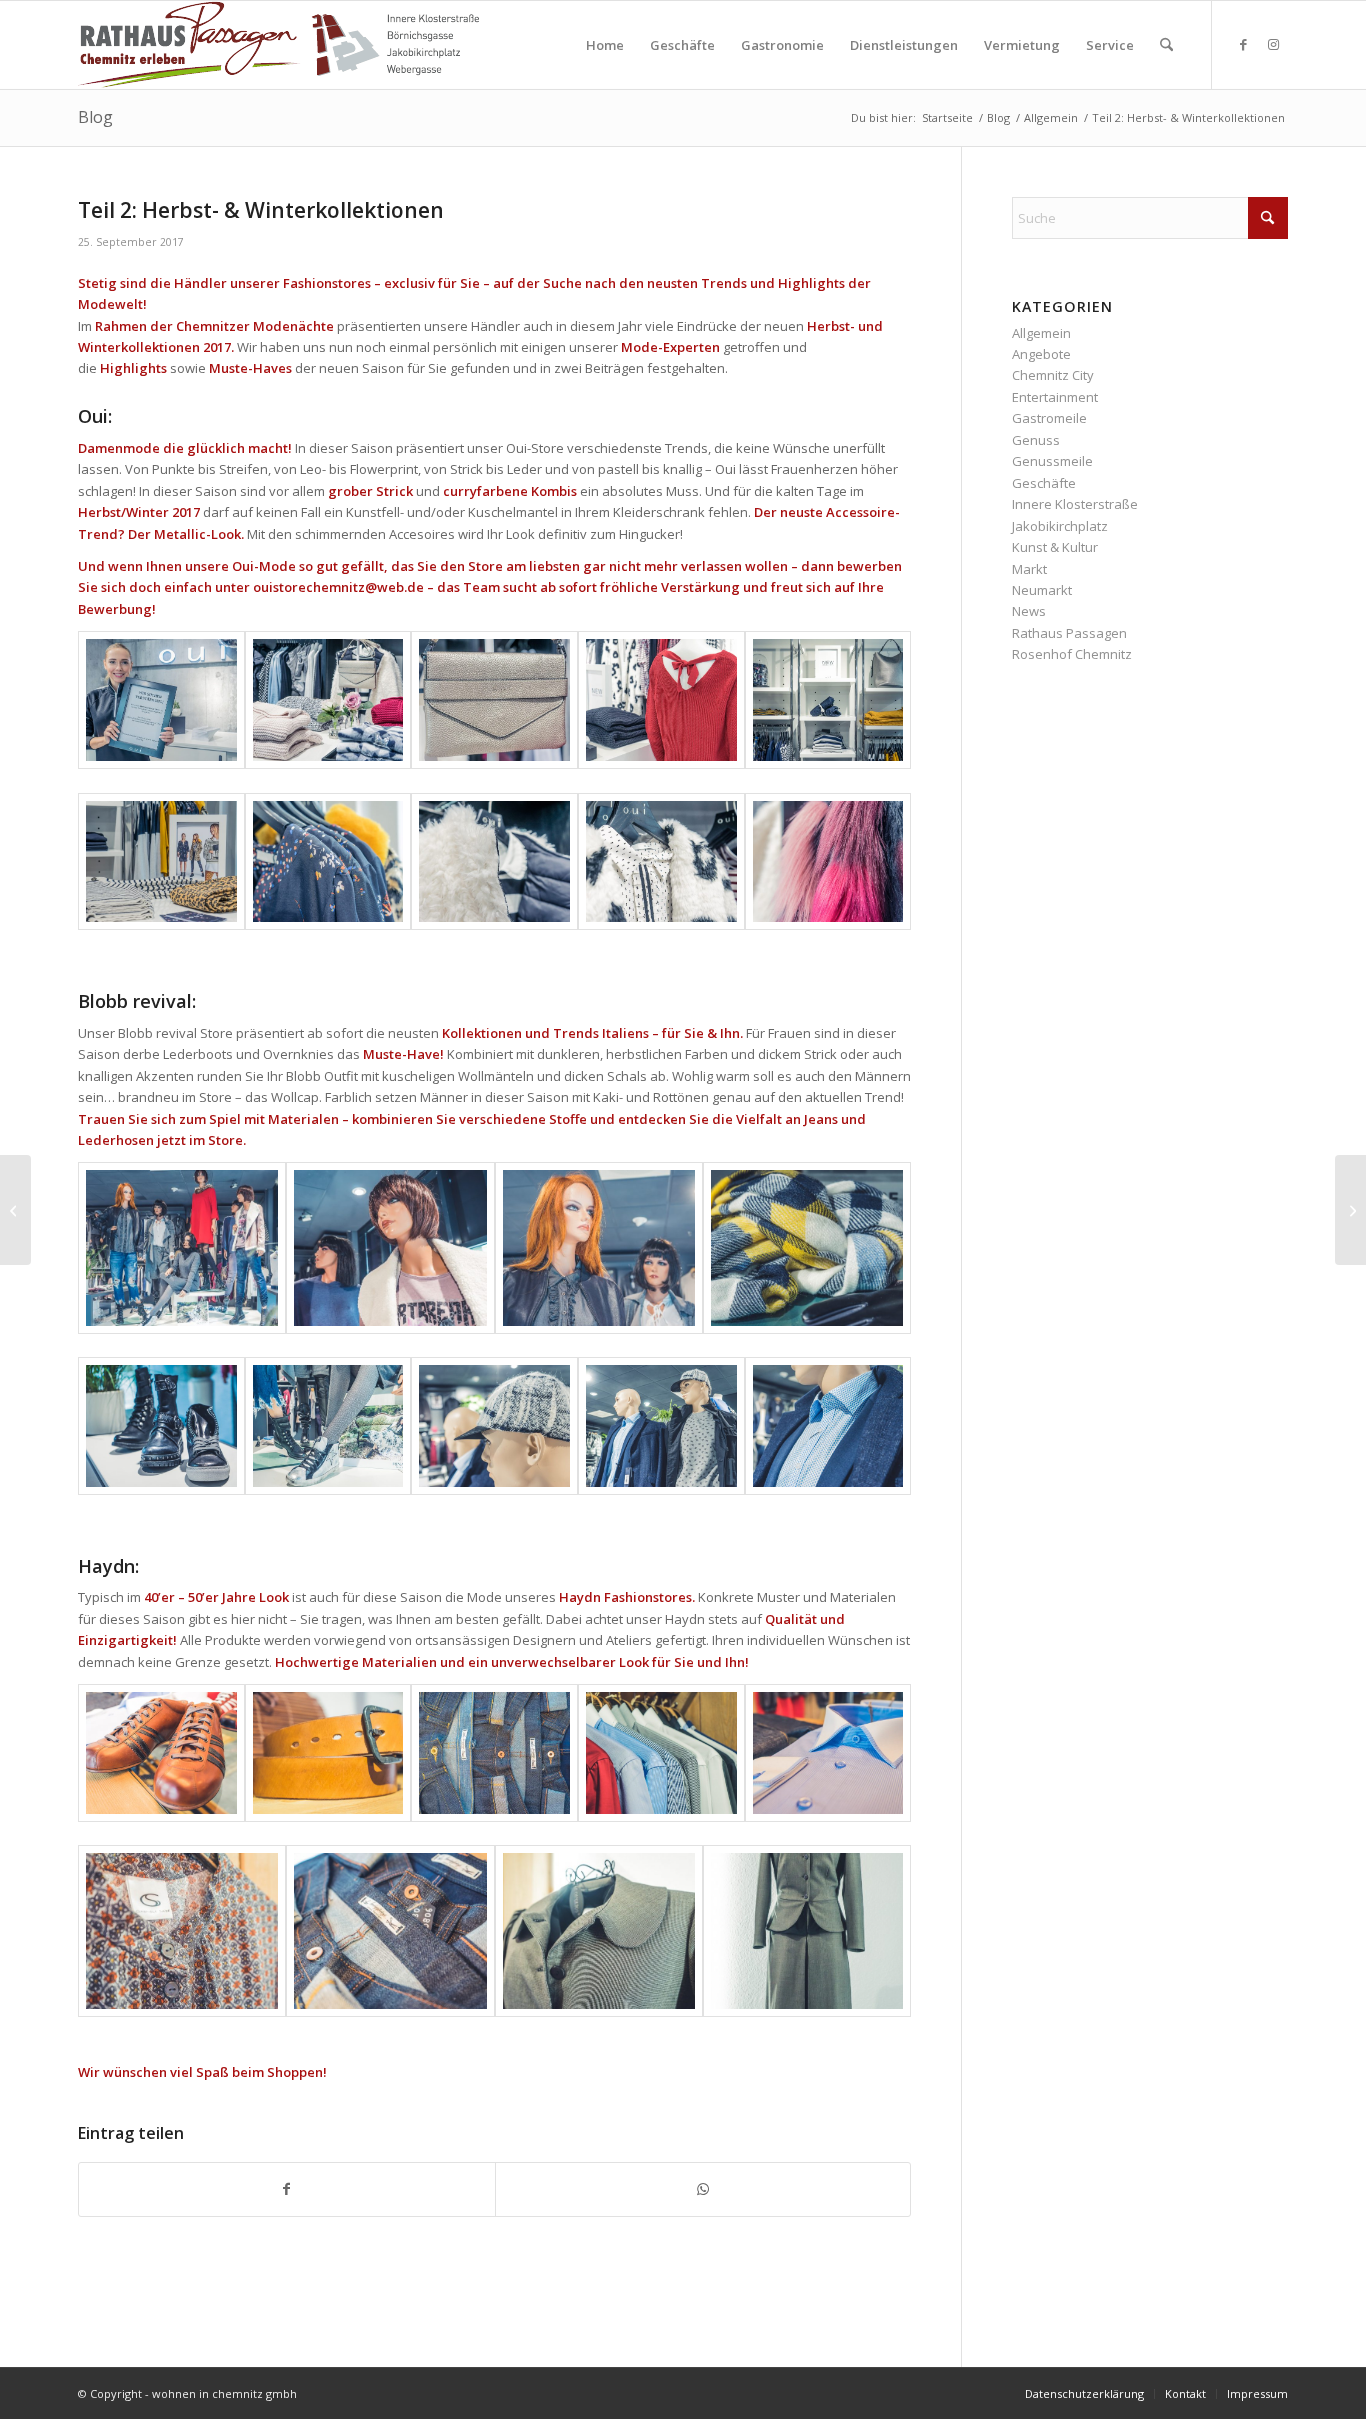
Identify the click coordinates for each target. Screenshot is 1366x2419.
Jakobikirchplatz (1060, 526)
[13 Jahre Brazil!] (1350, 1210)
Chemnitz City (1053, 375)
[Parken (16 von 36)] (599, 1247)
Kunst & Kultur (1055, 547)
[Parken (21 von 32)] (494, 862)
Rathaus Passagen (1069, 633)
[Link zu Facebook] (1243, 44)
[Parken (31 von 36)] (161, 1426)
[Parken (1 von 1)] (807, 1247)
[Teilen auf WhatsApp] (703, 2189)
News (1029, 611)
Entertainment (1055, 397)
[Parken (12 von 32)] (828, 700)
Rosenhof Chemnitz (1072, 654)
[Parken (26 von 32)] (328, 862)
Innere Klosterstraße (1075, 504)
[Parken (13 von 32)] (390, 1930)
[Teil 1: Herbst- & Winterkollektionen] (15, 1210)
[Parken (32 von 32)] (599, 1930)
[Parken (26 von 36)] (494, 1426)
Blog (95, 117)
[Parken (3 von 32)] (494, 700)
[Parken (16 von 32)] (661, 700)
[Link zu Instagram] (1273, 44)
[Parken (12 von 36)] (390, 1247)
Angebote (1041, 354)
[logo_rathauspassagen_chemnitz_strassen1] (278, 45)
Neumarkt (1042, 590)
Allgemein (1041, 333)
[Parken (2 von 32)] (161, 1753)
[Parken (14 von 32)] (661, 862)
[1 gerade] (328, 700)
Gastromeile (1049, 418)
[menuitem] (605, 45)
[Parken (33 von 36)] (661, 1426)
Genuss (1036, 440)
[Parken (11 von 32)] (161, 862)
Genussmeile (1052, 461)
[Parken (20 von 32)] (182, 1930)
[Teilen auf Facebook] (287, 2189)
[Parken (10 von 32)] (494, 1753)
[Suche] (1166, 45)
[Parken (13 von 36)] (328, 1426)
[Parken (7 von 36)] (182, 1247)
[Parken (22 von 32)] (828, 862)
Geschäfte (1044, 483)
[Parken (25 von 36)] (828, 1426)
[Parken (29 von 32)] (161, 700)
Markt (1029, 569)
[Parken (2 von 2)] (328, 1753)
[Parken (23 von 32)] (661, 1753)
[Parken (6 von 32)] (828, 1753)
